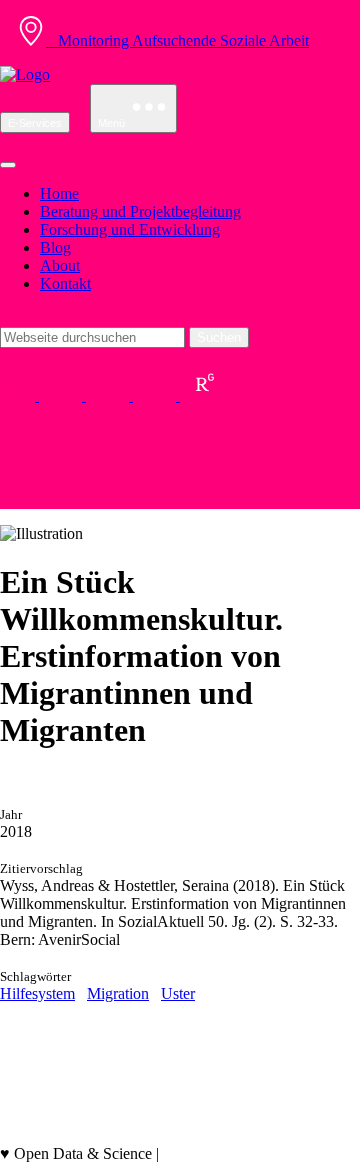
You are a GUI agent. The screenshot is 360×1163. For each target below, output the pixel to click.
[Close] (8, 165)
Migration (118, 993)
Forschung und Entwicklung (130, 229)
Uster (178, 993)
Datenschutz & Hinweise (79, 1135)
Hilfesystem (37, 993)
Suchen (219, 337)
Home (59, 193)
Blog (55, 247)
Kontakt (65, 283)
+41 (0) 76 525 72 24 (67, 447)
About (60, 265)
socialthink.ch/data (221, 1153)
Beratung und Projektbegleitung (140, 211)
